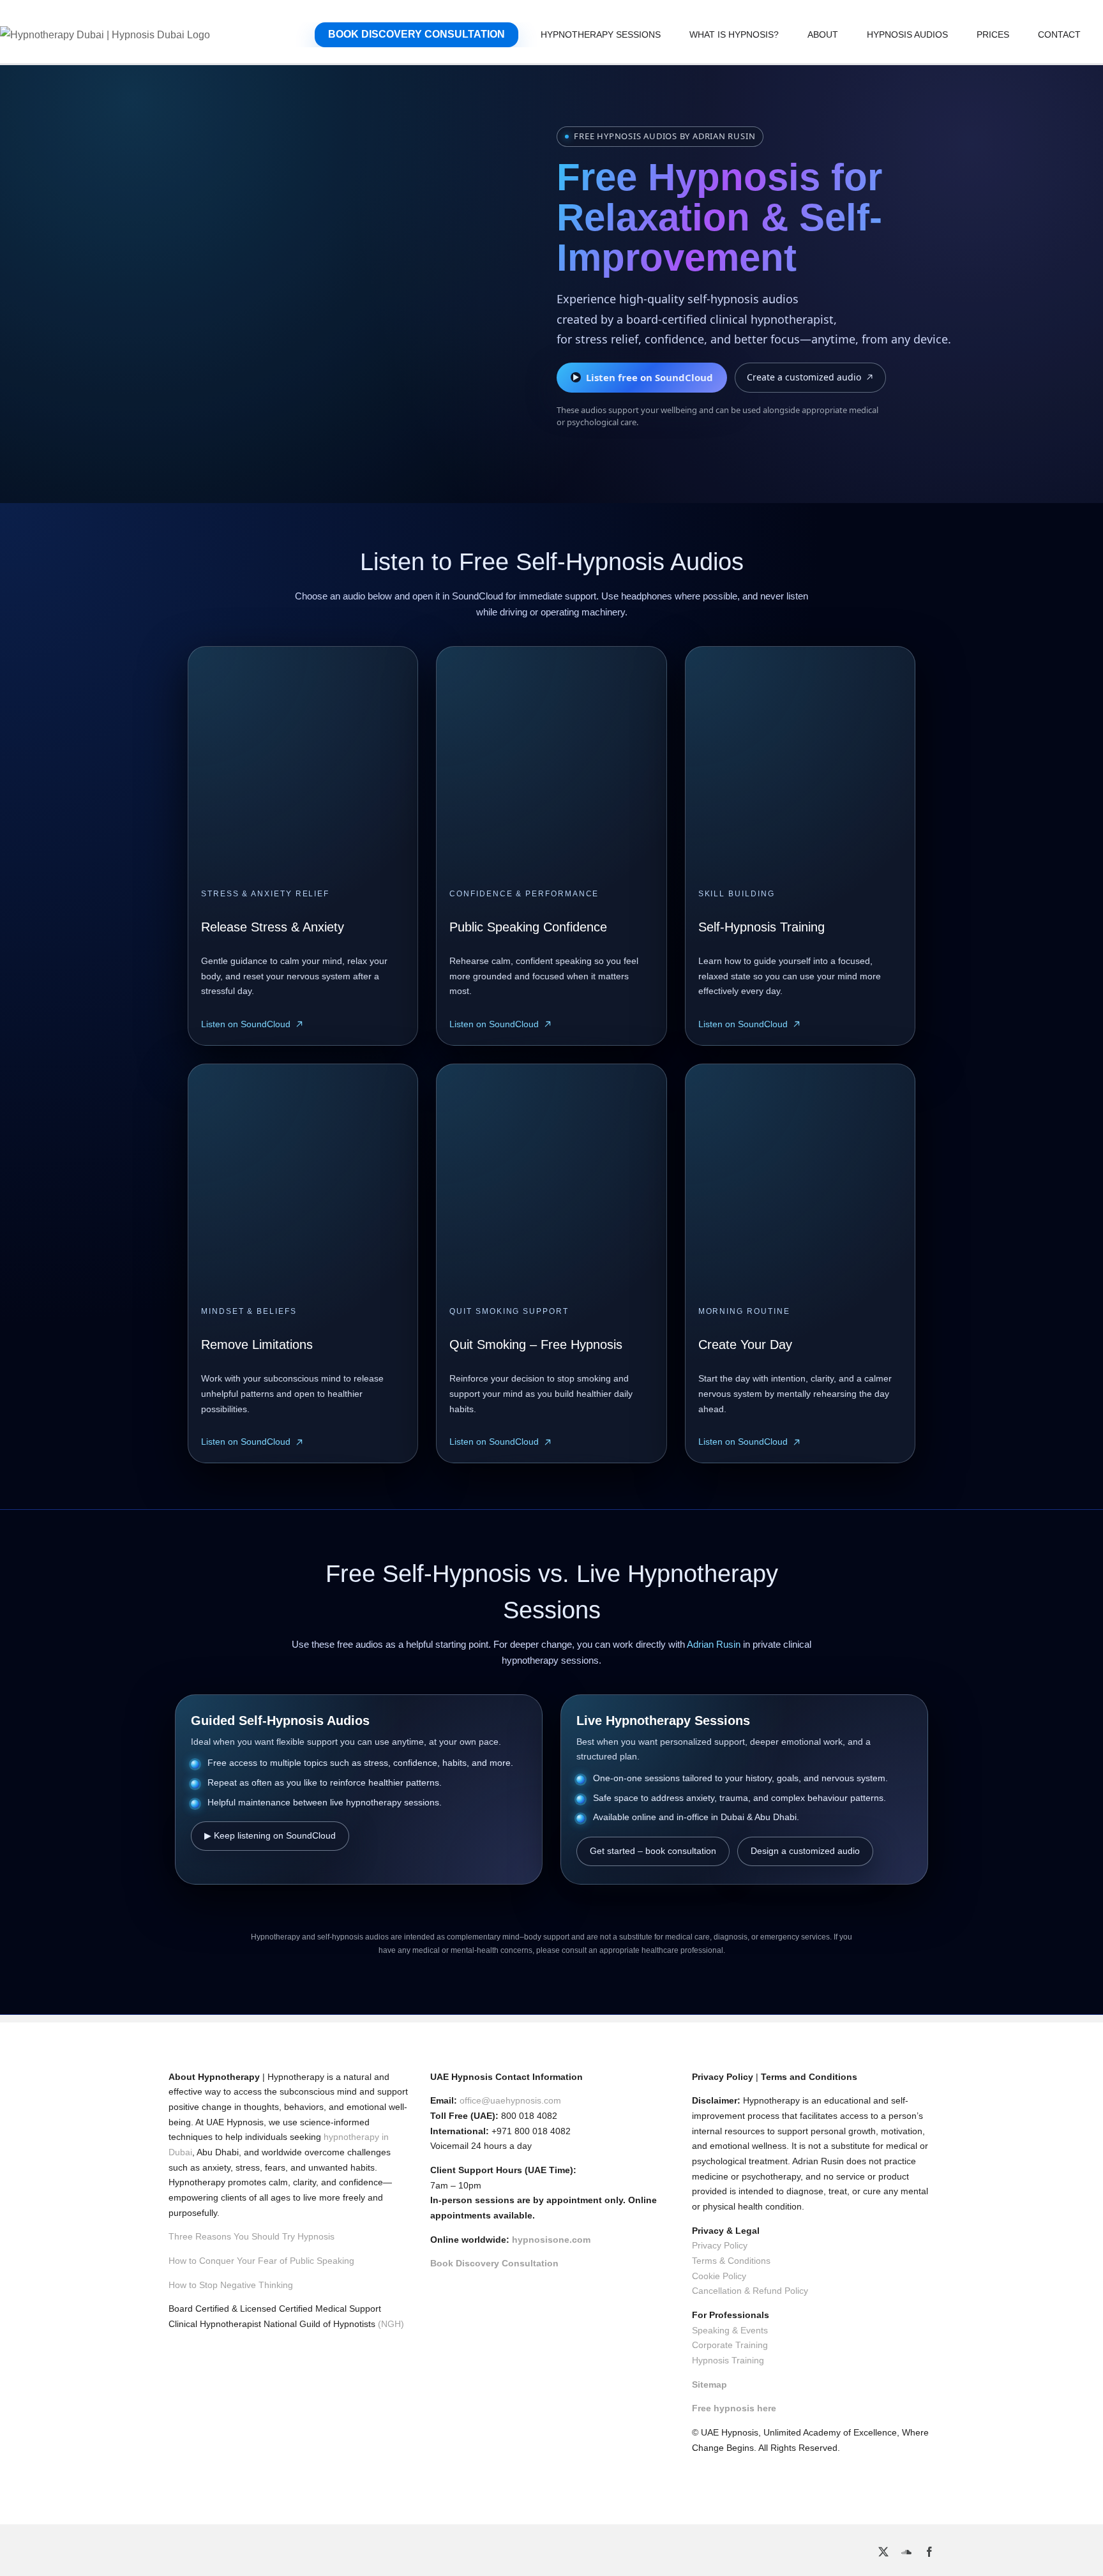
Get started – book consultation (653, 1851)
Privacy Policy (720, 2245)
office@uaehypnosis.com (510, 2100)
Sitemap (709, 2384)
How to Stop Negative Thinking (231, 2285)
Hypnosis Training (728, 2360)
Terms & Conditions (731, 2261)
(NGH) (391, 2324)
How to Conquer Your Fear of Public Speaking (261, 2261)
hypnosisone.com (551, 2240)
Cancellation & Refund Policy (750, 2291)
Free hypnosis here (734, 2408)
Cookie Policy (719, 2276)
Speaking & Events (730, 2330)
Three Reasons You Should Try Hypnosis (251, 2236)
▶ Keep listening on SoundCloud (270, 1835)
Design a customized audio (805, 1851)
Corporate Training (730, 2345)
